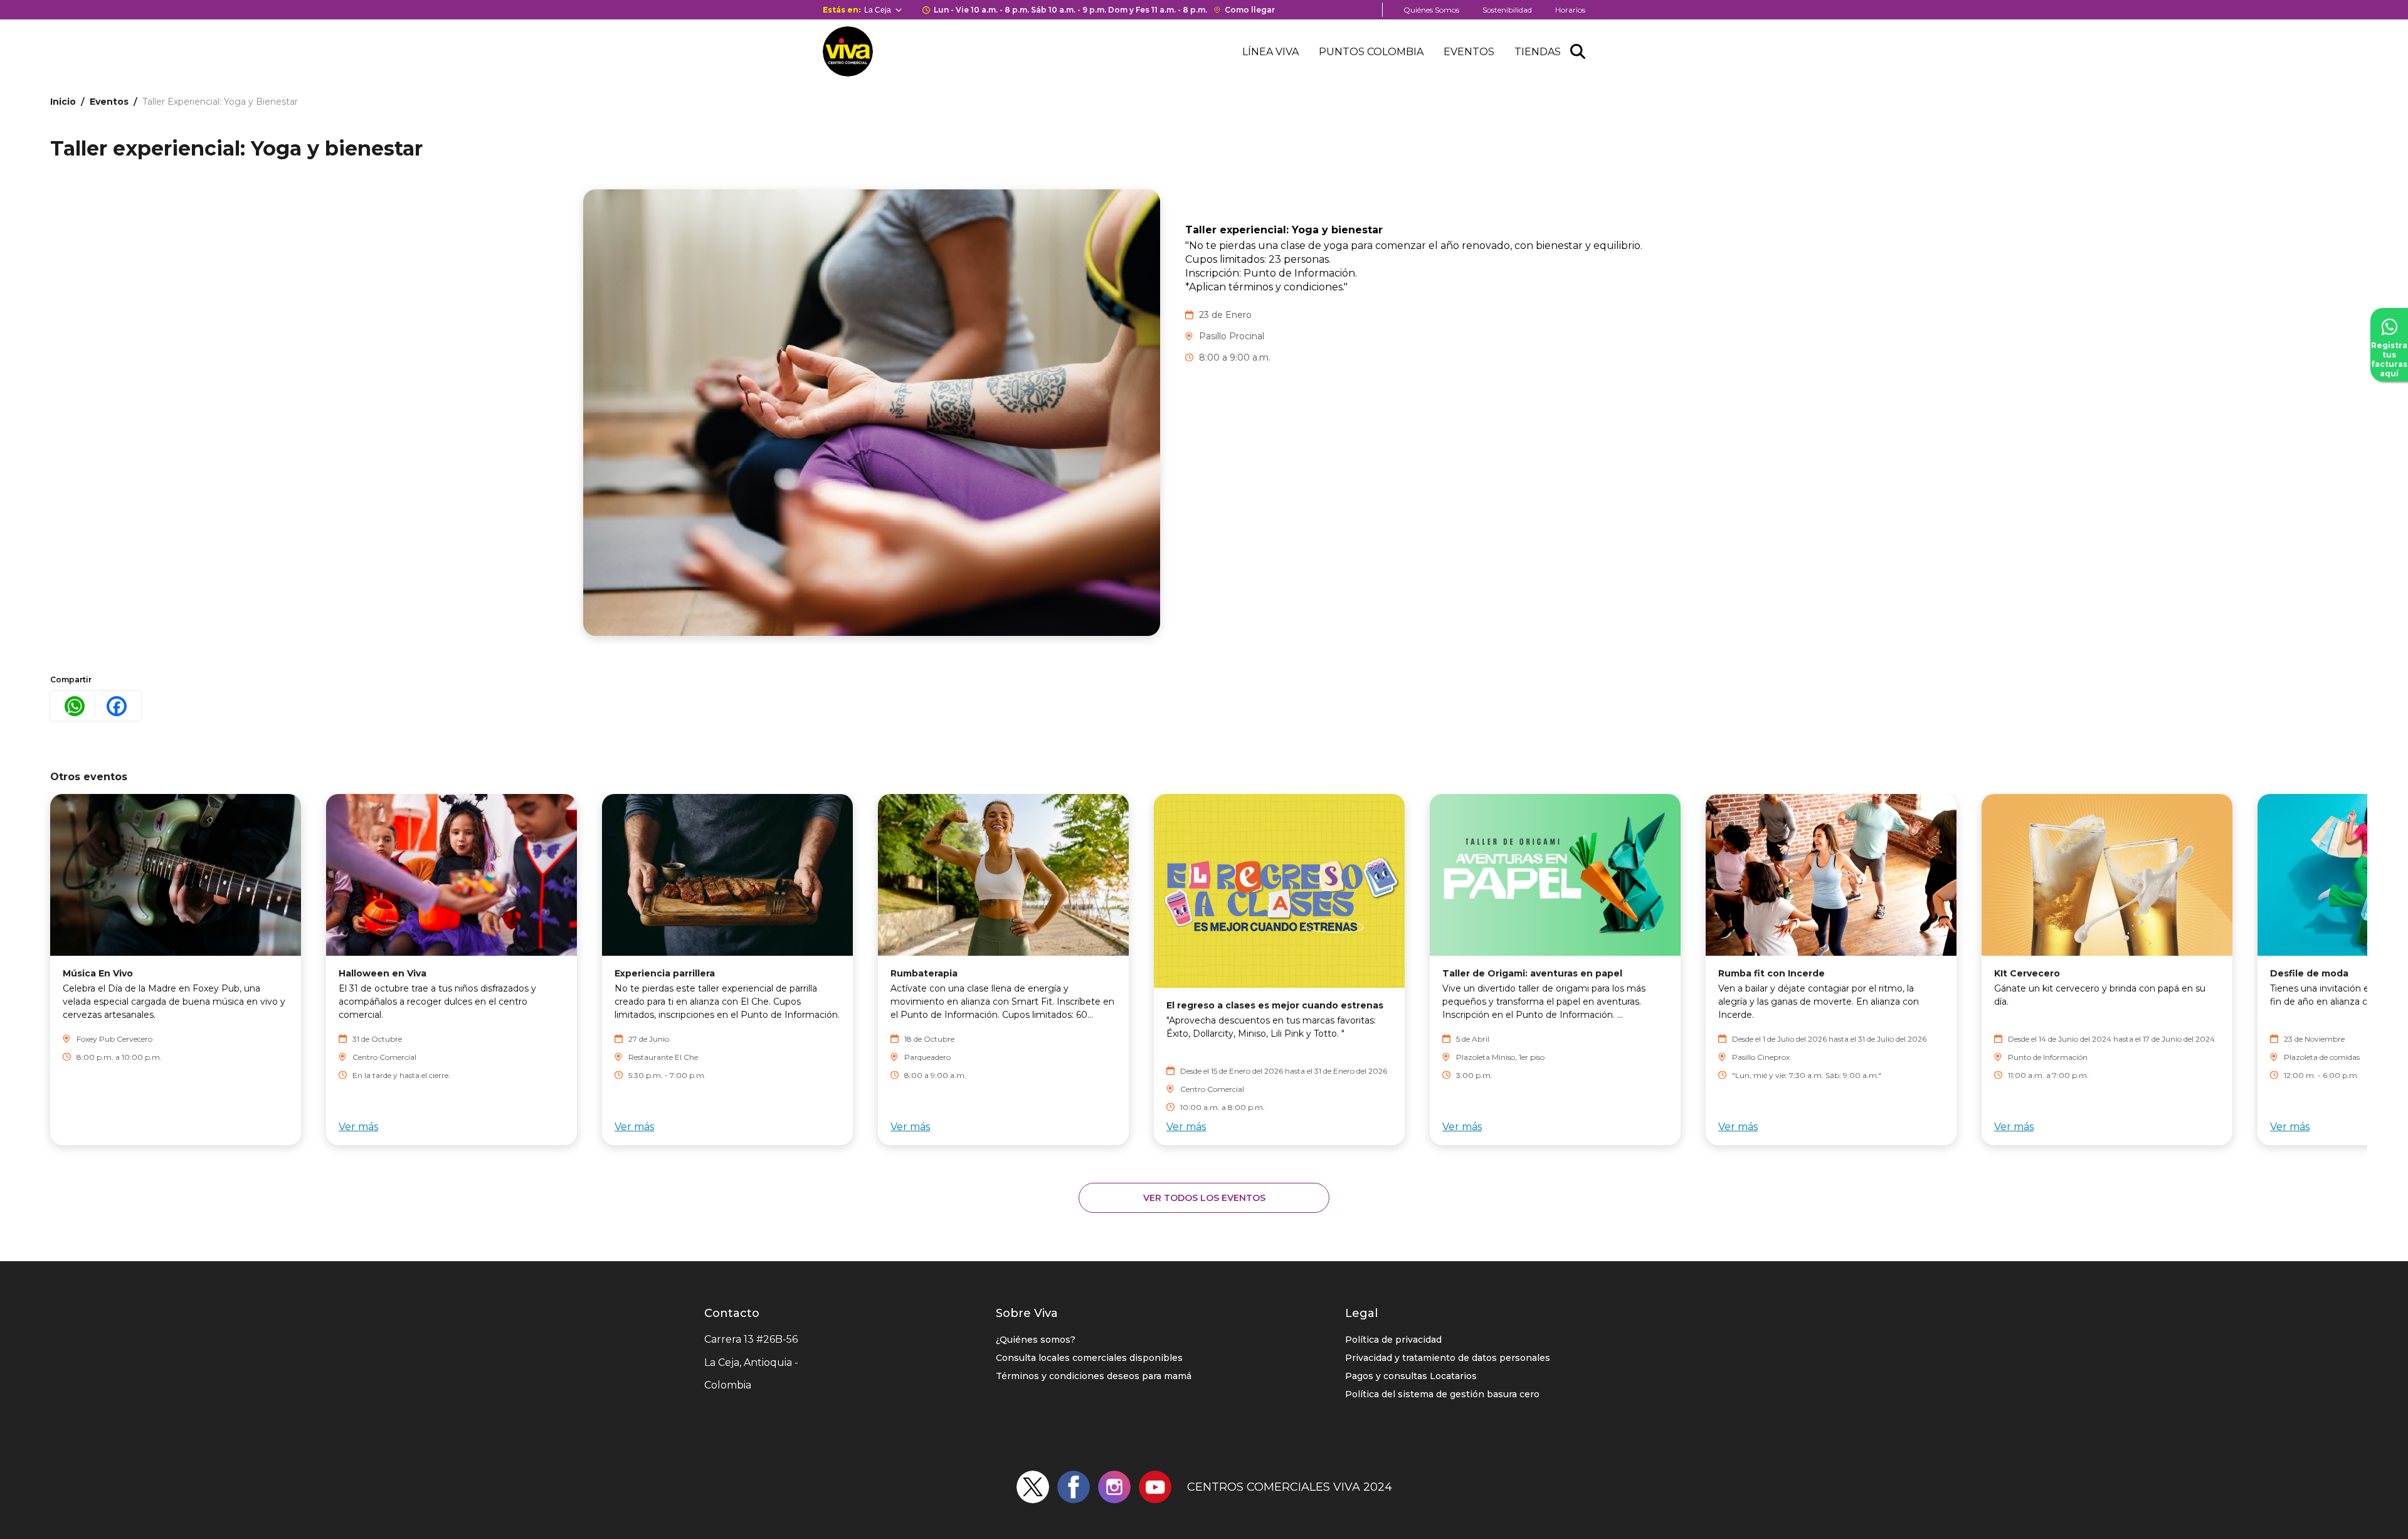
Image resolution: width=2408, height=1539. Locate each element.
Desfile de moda (2309, 973)
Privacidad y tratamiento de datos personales (1448, 1358)
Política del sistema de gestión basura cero (1442, 1394)
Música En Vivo (98, 973)
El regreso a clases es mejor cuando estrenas (1275, 1005)
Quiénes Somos (1431, 10)
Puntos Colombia (1371, 52)
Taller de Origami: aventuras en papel (1532, 973)
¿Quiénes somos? (1036, 1340)
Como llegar (1250, 10)
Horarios (1570, 10)
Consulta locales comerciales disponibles (1089, 1358)
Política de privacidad (1393, 1340)
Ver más (358, 1127)
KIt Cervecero (2027, 973)
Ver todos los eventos (1204, 1198)
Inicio (63, 102)
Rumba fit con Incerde (1772, 973)
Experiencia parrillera (665, 973)
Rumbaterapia (924, 973)
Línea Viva (1270, 52)
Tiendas (1538, 52)
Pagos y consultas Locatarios (1411, 1376)
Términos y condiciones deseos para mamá (1094, 1376)
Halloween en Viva (383, 973)
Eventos (1469, 52)
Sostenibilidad (1507, 10)
